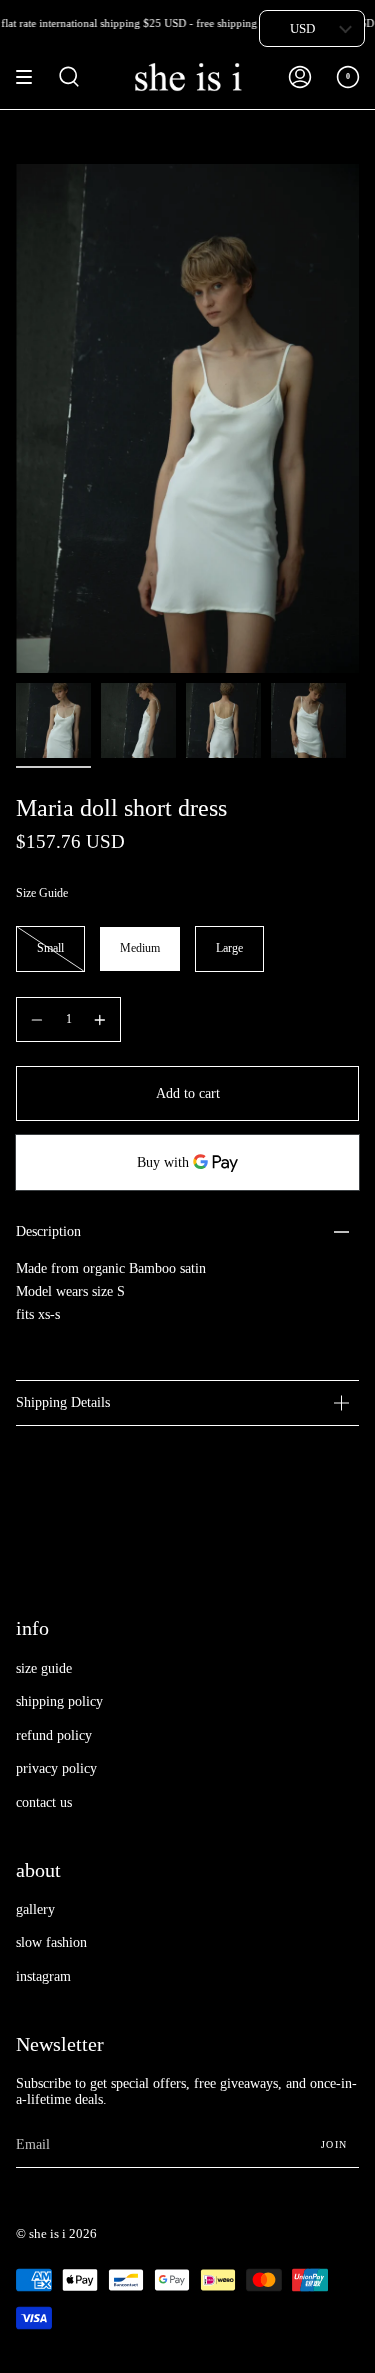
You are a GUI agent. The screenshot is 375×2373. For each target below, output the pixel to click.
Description (48, 1231)
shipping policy (59, 1701)
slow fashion (51, 1942)
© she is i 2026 (56, 2233)
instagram (43, 1976)
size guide (44, 1668)
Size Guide (42, 893)
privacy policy (56, 1768)
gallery (35, 1909)
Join (334, 2144)
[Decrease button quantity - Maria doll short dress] (37, 1020)
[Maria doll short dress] (53, 720)
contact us (44, 1802)
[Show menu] (31, 77)
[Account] (300, 77)
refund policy (54, 1735)
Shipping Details (63, 1402)
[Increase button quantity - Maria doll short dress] (100, 1020)
